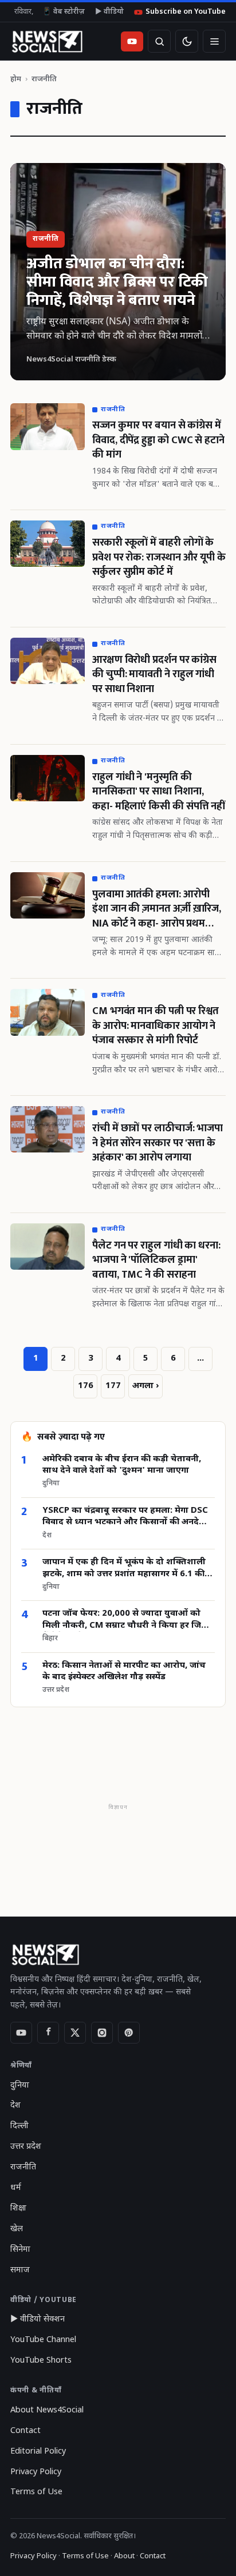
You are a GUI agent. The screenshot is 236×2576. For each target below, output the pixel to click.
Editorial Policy (38, 2452)
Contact (25, 2431)
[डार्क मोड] (187, 41)
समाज (20, 2270)
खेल (17, 2229)
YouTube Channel (43, 2340)
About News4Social (47, 2410)
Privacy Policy (36, 2472)
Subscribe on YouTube (186, 12)
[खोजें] (159, 41)
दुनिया (20, 2086)
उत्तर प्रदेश (26, 2147)
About (124, 2556)
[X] (75, 2033)
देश (15, 2106)
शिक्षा (18, 2209)
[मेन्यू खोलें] (214, 41)
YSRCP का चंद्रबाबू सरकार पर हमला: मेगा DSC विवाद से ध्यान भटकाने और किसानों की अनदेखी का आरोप (126, 1517)
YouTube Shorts (41, 2361)
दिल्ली (19, 2126)
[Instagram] (102, 2033)
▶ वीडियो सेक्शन (38, 2319)
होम (16, 79)
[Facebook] (48, 2033)
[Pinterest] (129, 2033)
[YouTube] (21, 2033)
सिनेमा (20, 2250)
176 (86, 1386)
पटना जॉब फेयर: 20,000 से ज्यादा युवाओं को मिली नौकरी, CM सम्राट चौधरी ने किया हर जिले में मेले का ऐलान (125, 1620)
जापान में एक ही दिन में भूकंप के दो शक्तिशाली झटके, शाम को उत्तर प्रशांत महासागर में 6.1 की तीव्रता (124, 1569)
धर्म (16, 2188)
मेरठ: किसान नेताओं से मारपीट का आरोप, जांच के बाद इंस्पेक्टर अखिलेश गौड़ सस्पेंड (124, 1671)
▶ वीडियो (109, 12)
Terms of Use (36, 2492)
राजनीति (23, 2167)
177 (113, 1386)
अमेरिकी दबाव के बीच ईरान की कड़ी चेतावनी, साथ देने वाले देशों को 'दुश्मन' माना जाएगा (122, 1465)
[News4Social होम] (47, 41)
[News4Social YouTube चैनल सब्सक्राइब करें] (132, 41)
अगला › (145, 1386)
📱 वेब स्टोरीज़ (64, 12)
